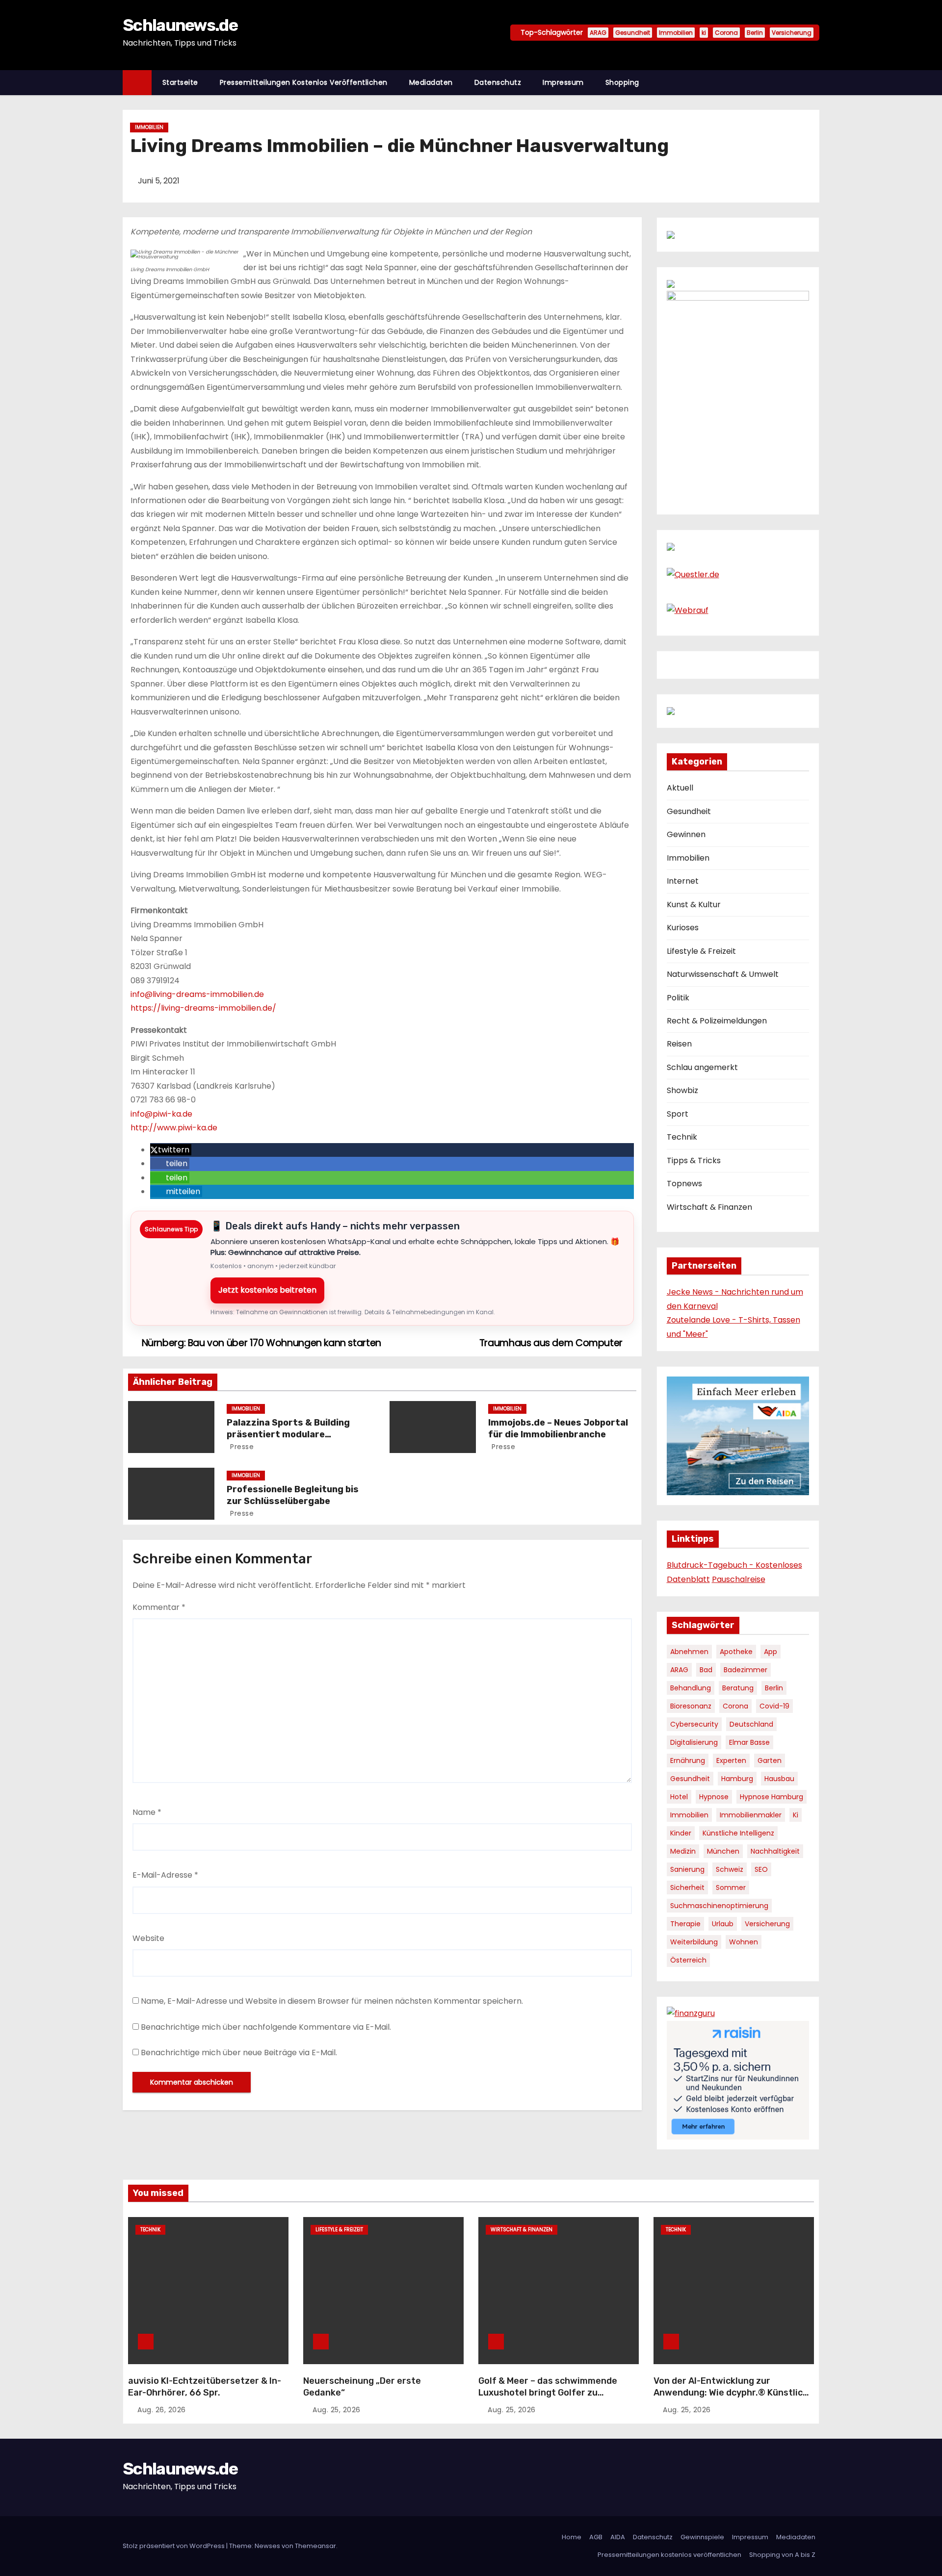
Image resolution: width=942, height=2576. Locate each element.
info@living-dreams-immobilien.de (197, 994)
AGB (596, 2537)
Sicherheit (687, 1887)
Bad (706, 1670)
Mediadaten (431, 82)
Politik (678, 998)
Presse (241, 1447)
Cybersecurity (694, 1724)
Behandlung (691, 1688)
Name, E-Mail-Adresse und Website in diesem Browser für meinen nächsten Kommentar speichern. (332, 2001)
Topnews (684, 1184)
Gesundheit (633, 33)
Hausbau (779, 1779)
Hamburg (737, 1779)
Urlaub (723, 1924)
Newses (267, 2546)
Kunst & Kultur (694, 905)
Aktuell (680, 788)
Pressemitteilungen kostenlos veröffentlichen (304, 82)
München (723, 1851)
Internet (683, 881)
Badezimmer (746, 1670)
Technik (682, 1137)
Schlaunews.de (180, 25)
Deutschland (751, 1724)
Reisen (679, 1044)
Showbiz (682, 1090)
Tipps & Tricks (694, 1160)
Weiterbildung (694, 1942)
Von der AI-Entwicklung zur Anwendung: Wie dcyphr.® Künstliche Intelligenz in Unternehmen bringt (733, 2393)
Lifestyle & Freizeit (701, 951)
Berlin (755, 33)
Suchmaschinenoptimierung (719, 1906)
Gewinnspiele (702, 2537)
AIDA (618, 2537)
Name (147, 1812)
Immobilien (676, 33)
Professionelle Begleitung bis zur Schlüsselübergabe (293, 1495)
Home (572, 2537)
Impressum (563, 82)
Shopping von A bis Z (782, 2555)
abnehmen (689, 1652)
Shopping (622, 82)
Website (148, 1938)
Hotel (679, 1797)
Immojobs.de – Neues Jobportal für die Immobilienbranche (558, 1428)
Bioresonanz (691, 1706)
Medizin (683, 1851)
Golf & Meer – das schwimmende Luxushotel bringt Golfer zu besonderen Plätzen (548, 2393)
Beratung (738, 1688)
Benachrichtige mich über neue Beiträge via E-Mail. (239, 2053)
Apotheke (736, 1652)
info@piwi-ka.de (161, 1114)
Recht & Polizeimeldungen (717, 1021)
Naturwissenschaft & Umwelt (723, 974)
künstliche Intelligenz (738, 1833)
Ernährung (688, 1760)
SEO (761, 1869)
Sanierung (687, 1869)
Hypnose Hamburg (772, 1797)
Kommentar (159, 1607)
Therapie (685, 1924)
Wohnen (744, 1942)
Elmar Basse (749, 1742)
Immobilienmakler (751, 1815)
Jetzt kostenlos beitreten (267, 1290)
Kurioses (683, 928)
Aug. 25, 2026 (337, 2410)
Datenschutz (498, 82)
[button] (816, 82)
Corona (726, 33)
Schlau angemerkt (702, 1067)
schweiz (730, 1869)
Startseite (180, 82)
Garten (770, 1760)
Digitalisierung (694, 1742)
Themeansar (315, 2546)
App (771, 1652)
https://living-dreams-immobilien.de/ (203, 1008)
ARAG (598, 33)
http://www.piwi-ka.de (174, 1128)
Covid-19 (774, 1706)
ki (704, 33)
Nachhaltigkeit (775, 1851)
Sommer (731, 1887)
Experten (731, 1760)
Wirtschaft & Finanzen (709, 1207)
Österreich (688, 1960)
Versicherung (792, 33)
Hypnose (714, 1797)
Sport (678, 1114)
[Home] (137, 83)
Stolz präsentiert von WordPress (174, 2546)
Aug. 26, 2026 (162, 2410)
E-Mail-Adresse (165, 1875)
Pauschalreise (739, 1579)
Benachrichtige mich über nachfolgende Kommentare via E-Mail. (266, 2027)
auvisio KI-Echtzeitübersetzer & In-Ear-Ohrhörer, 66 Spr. (205, 2387)
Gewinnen (686, 834)
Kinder (681, 1833)
